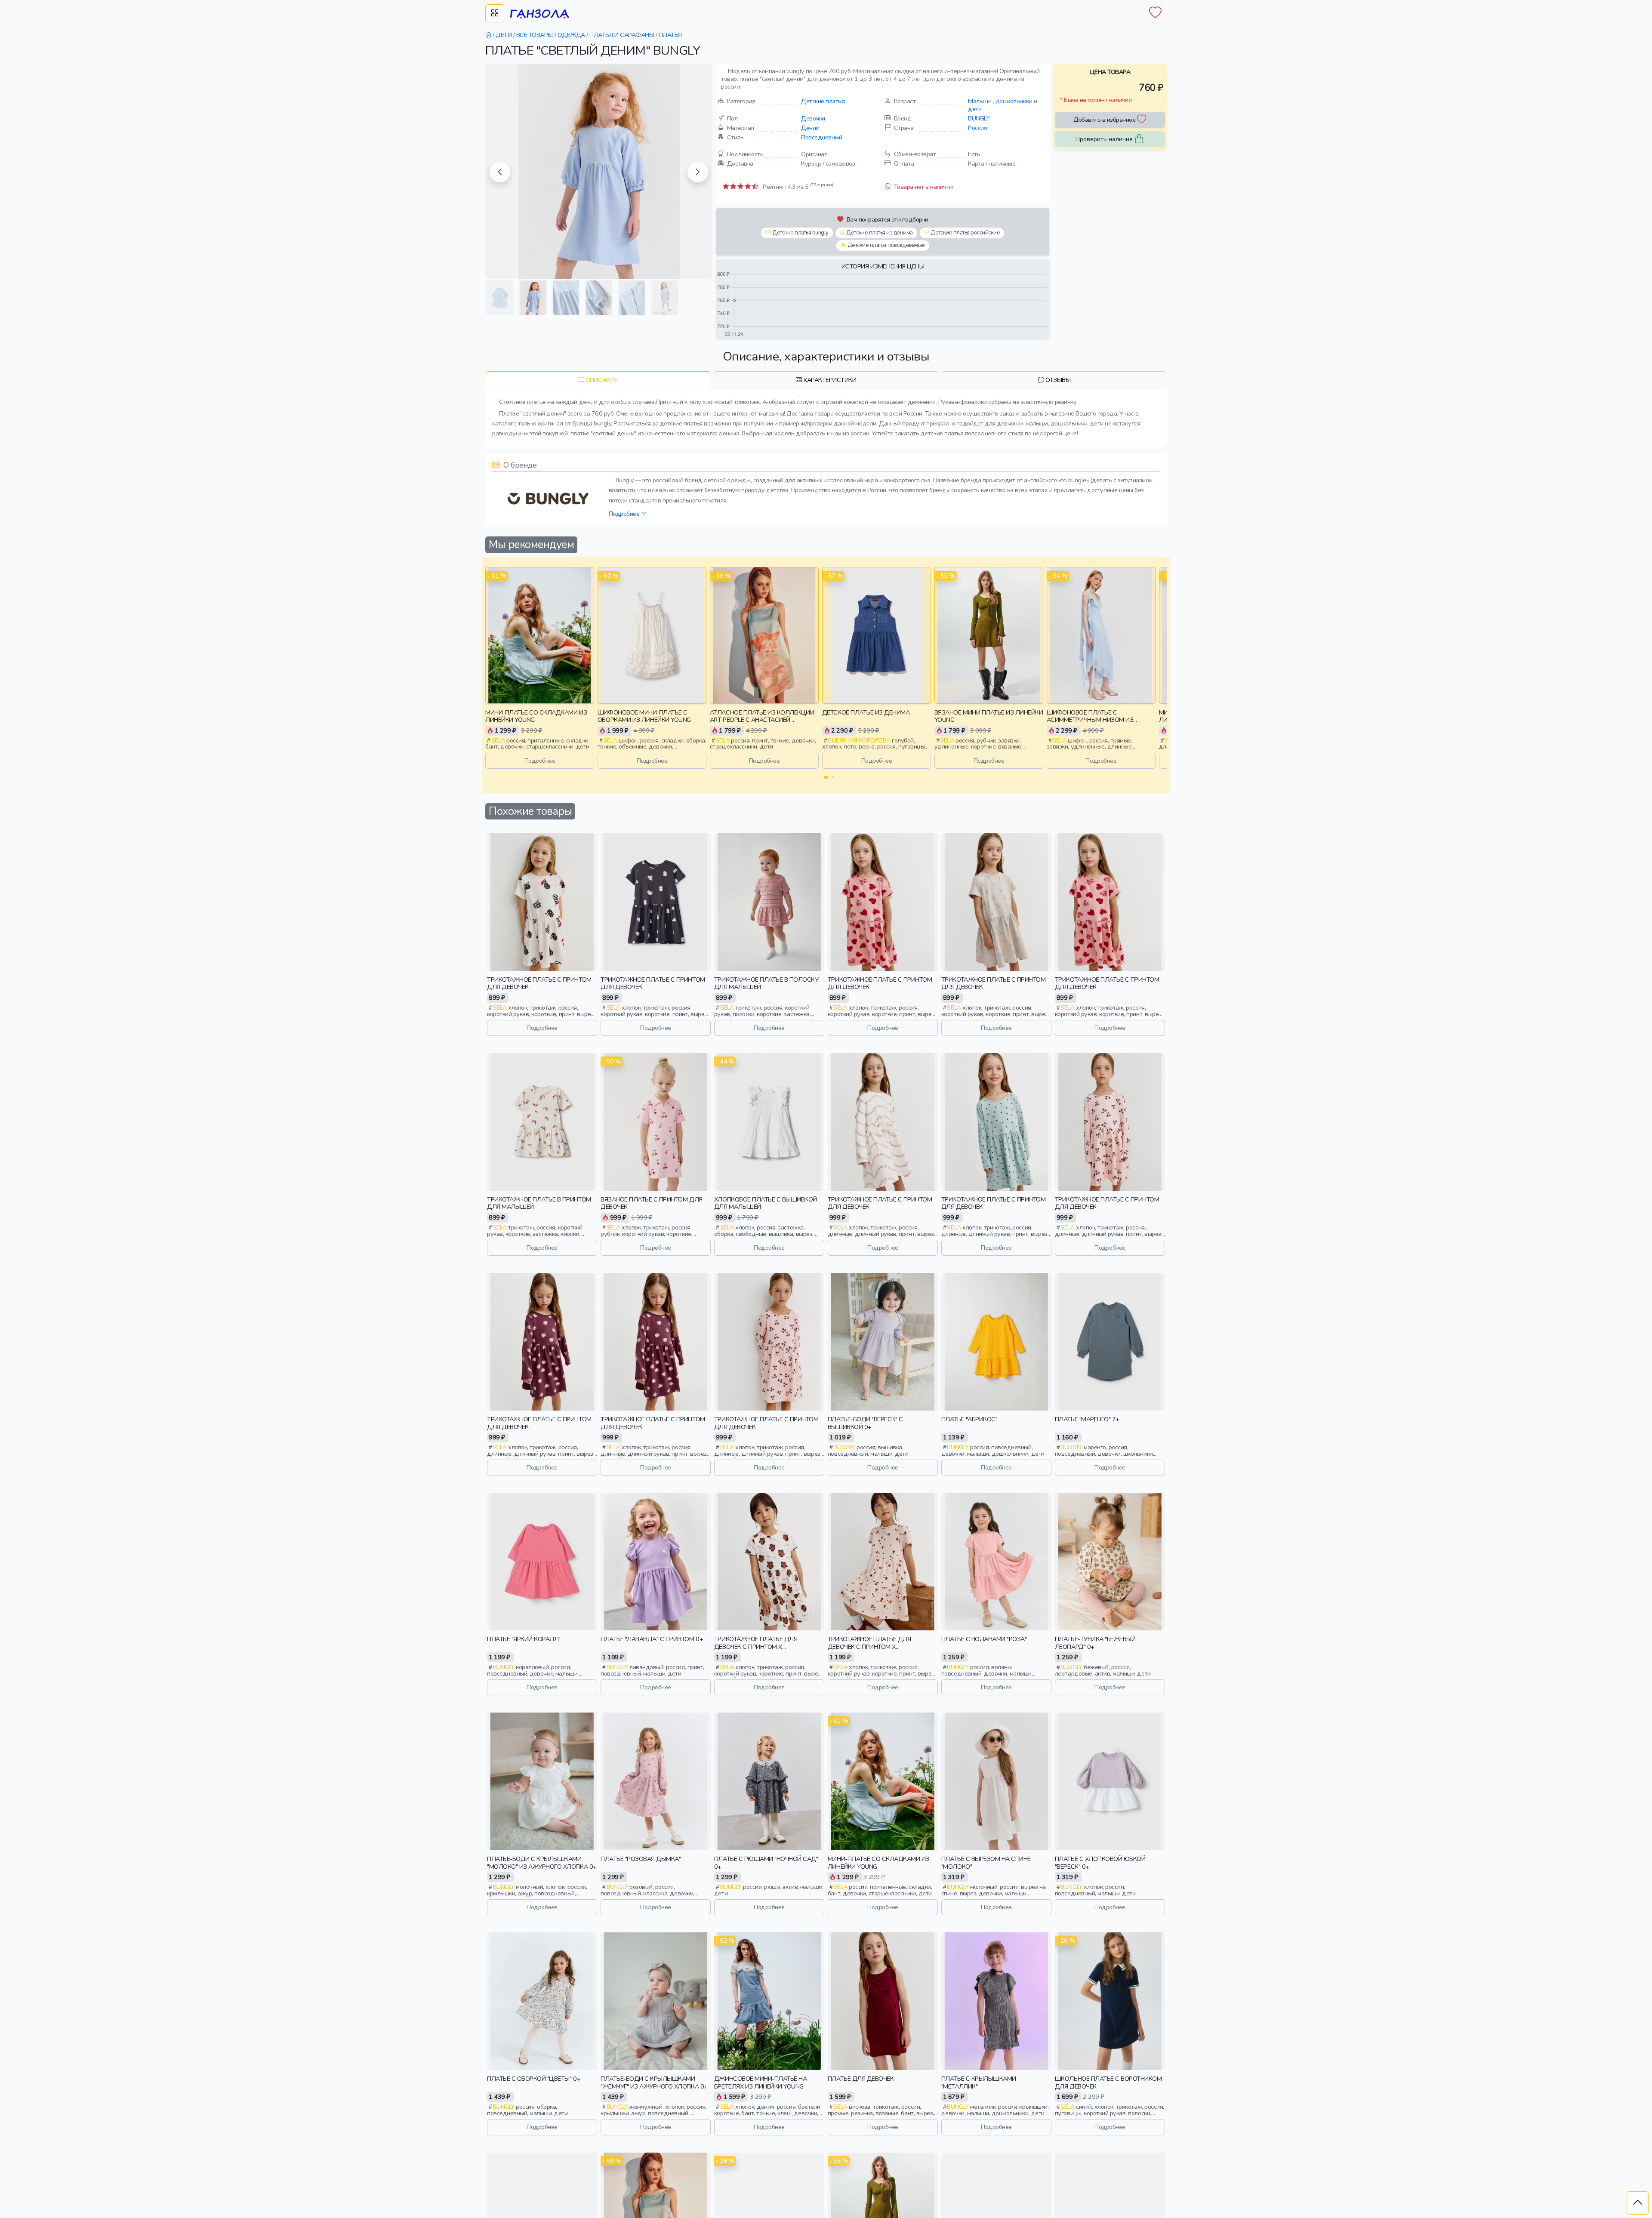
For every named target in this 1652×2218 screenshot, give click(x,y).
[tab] (598, 380)
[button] (500, 172)
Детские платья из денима (879, 233)
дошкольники (1014, 101)
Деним (810, 128)
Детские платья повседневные (886, 245)
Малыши (980, 101)
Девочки (813, 118)
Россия (977, 128)
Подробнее (625, 514)
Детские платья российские (965, 233)
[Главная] (489, 35)
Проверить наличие (1104, 139)
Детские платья (823, 101)
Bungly (979, 118)
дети (975, 109)
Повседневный (821, 137)
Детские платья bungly (800, 233)
